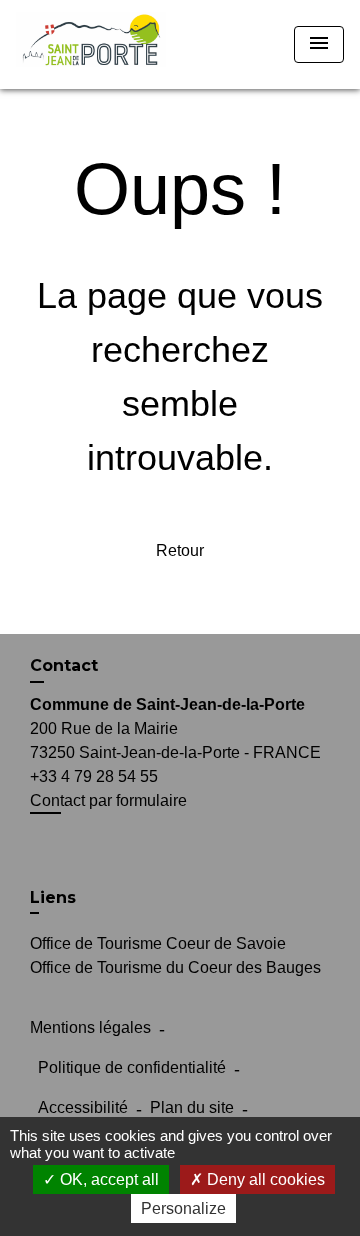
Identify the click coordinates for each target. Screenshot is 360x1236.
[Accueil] (91, 44)
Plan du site (192, 1107)
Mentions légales (90, 1027)
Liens (53, 897)
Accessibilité (83, 1107)
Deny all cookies (264, 1179)
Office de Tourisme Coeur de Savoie (158, 943)
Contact (64, 665)
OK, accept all (107, 1179)
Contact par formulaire (108, 800)
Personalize (183, 1208)
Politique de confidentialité (132, 1067)
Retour (180, 550)
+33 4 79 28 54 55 (94, 776)
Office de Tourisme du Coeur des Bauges (175, 967)
